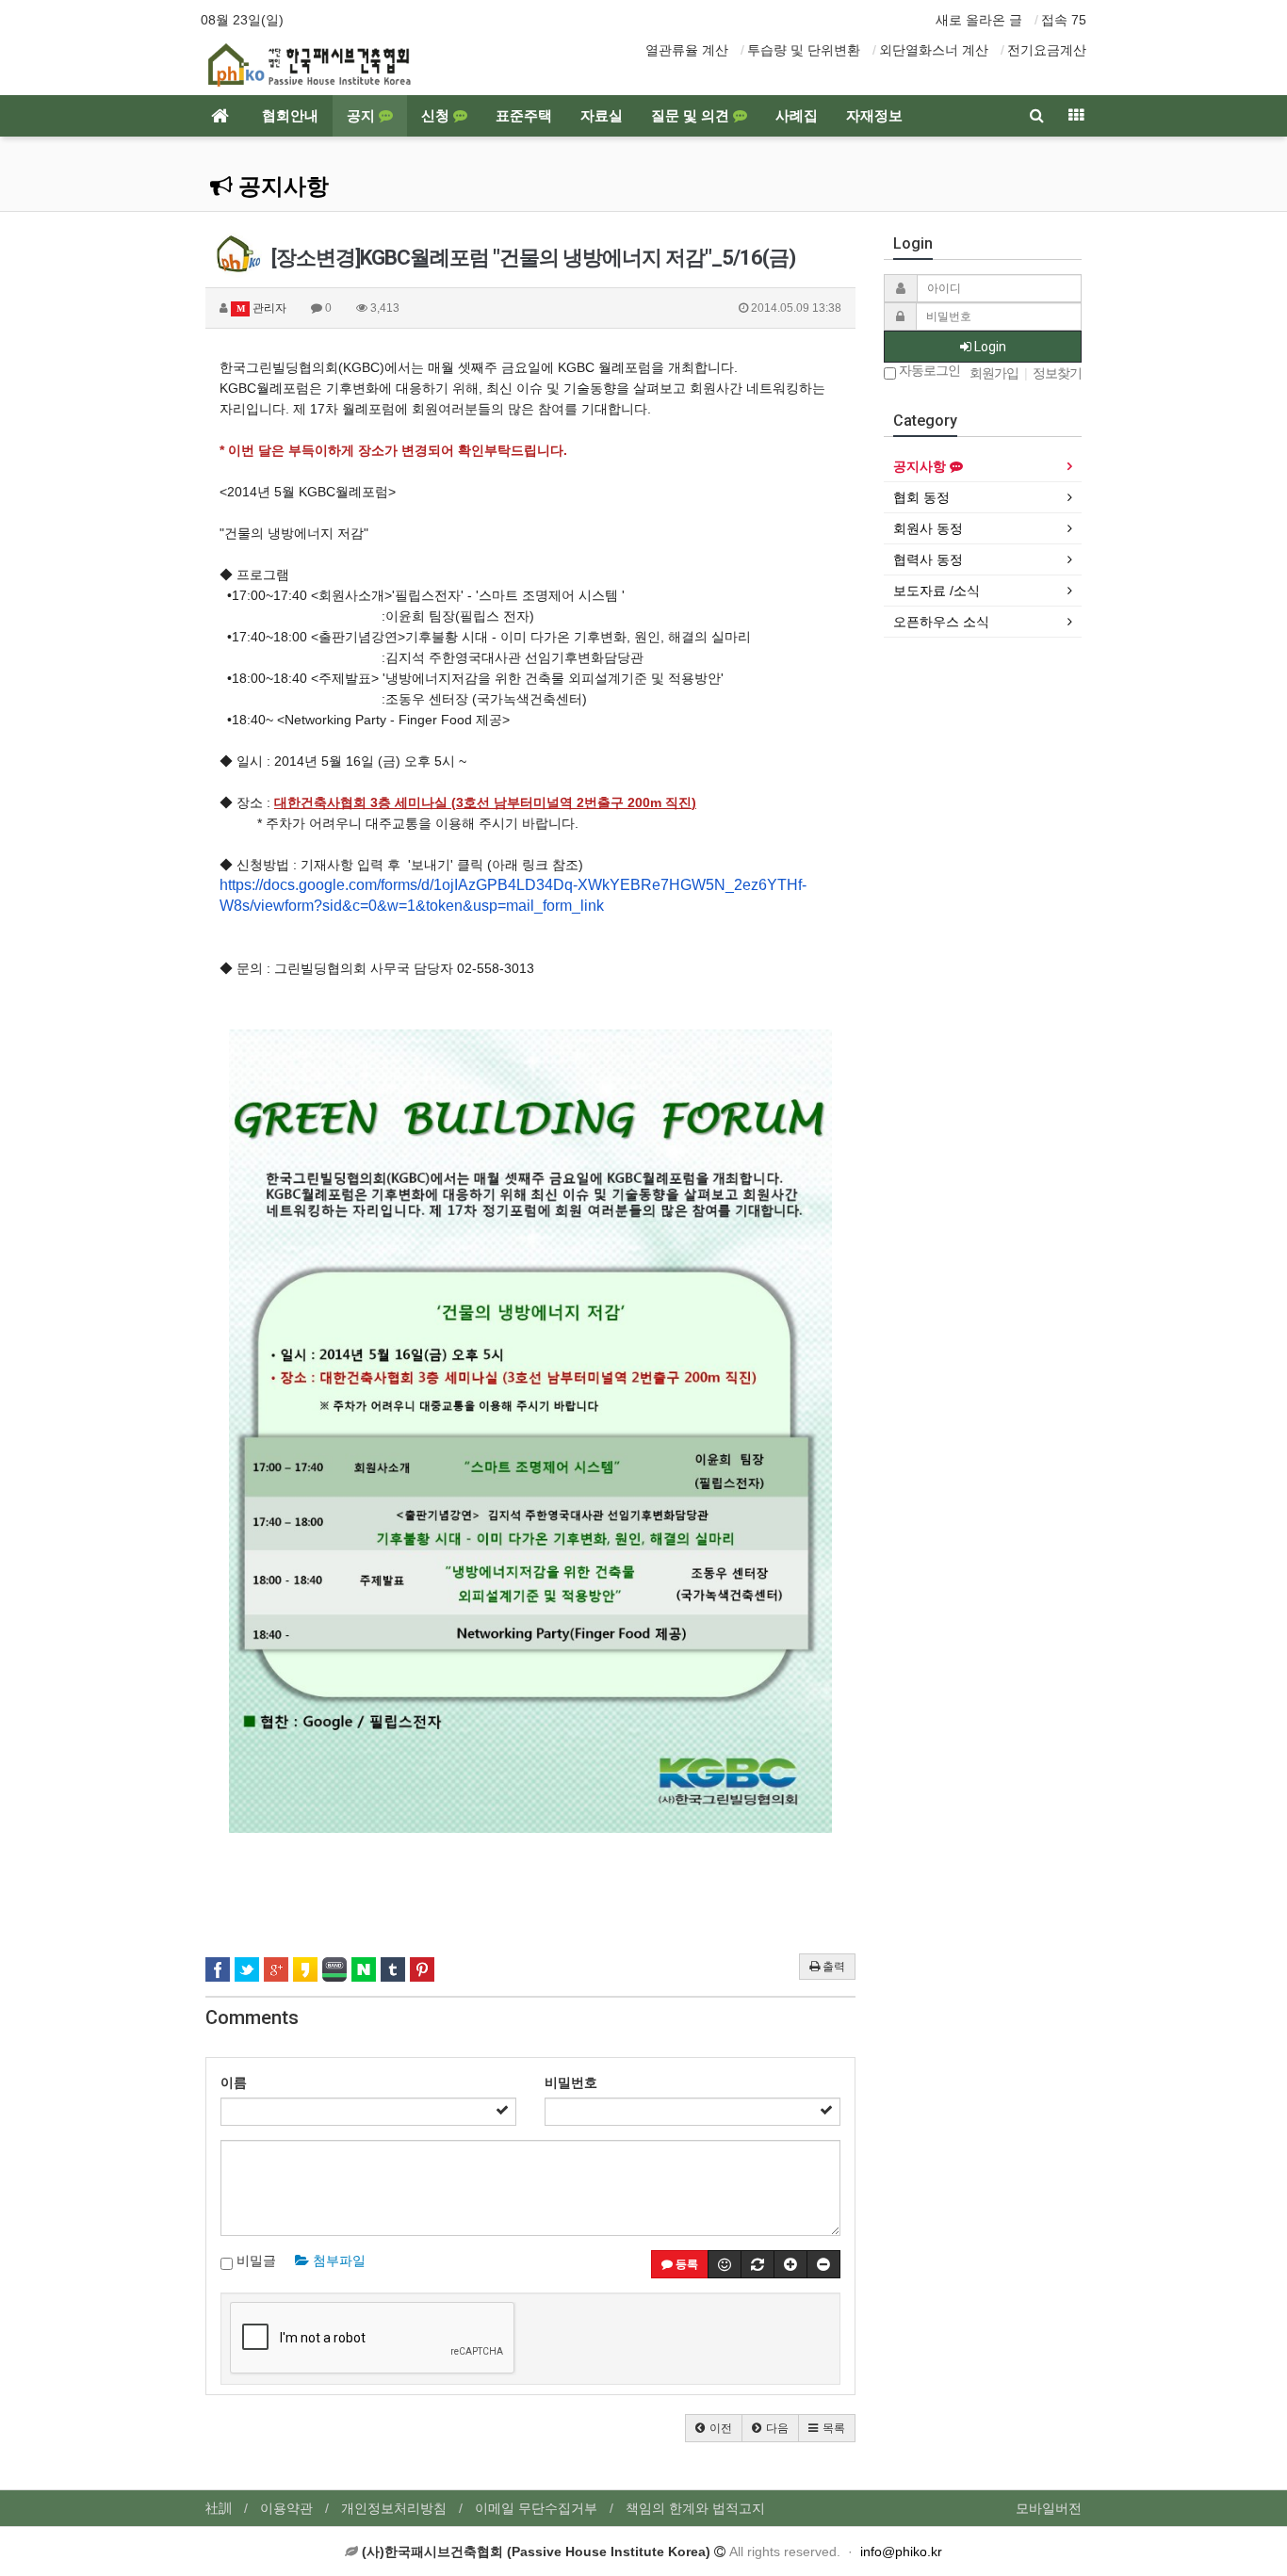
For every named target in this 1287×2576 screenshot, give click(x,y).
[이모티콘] (725, 2264)
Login (989, 347)
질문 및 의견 (692, 116)
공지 (363, 116)
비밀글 (254, 2260)
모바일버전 (1049, 2508)
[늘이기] (790, 2264)
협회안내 (290, 116)
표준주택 (524, 116)
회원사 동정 (928, 528)
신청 (437, 116)
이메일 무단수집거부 (536, 2508)
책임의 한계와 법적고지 (695, 2508)
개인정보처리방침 (394, 2508)
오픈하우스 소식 (941, 622)
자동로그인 (928, 371)
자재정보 (874, 116)
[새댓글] (758, 2264)
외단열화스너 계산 (934, 50)
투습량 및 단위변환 (804, 50)
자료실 (602, 116)
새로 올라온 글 (979, 20)
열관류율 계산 (687, 50)
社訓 (219, 2508)
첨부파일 (337, 2260)
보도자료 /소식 (937, 591)
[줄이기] (823, 2264)
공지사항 (281, 186)
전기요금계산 (1047, 50)
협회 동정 (921, 497)
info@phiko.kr (901, 2552)
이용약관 (286, 2508)
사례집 (797, 116)
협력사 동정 (928, 559)
